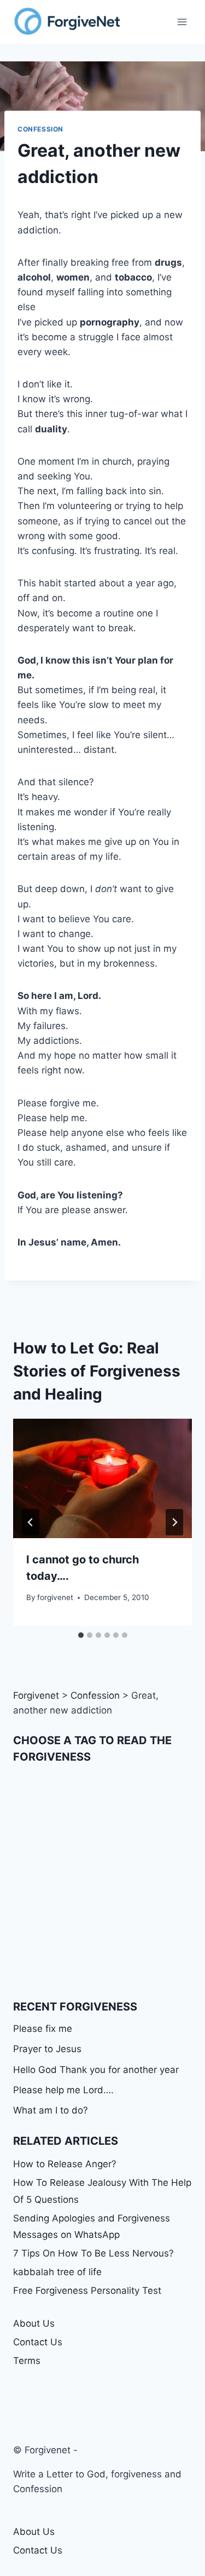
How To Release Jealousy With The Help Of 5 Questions (102, 2191)
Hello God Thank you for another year (96, 2070)
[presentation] (102, 1478)
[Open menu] (182, 22)
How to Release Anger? (65, 2164)
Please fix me (43, 2029)
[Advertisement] (102, 1881)
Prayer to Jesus (47, 2049)
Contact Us (38, 2342)
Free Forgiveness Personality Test (87, 2291)
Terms (27, 2361)
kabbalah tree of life (57, 2272)
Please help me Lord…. (63, 2090)
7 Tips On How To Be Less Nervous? (93, 2253)
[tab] (81, 1635)
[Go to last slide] (31, 1522)
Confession (40, 129)
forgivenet (55, 1597)
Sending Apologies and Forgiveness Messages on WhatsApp (92, 2227)
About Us (34, 2323)
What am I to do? (51, 2110)
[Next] (174, 1522)
